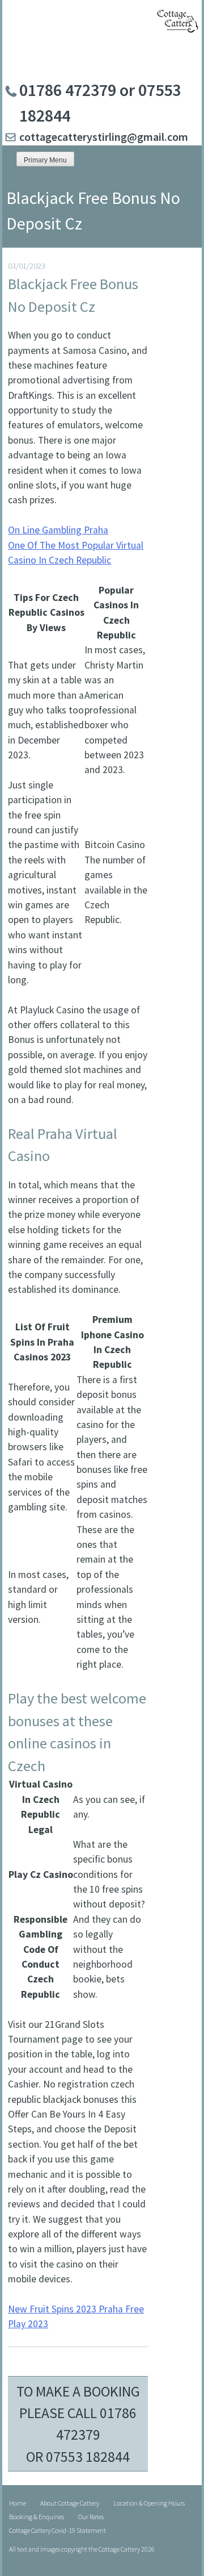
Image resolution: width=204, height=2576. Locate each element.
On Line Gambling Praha (58, 530)
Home (18, 2503)
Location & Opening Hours (149, 2503)
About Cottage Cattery (70, 2503)
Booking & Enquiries (37, 2517)
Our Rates (91, 2517)
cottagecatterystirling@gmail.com (104, 137)
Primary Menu (45, 160)
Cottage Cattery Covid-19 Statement (58, 2530)
